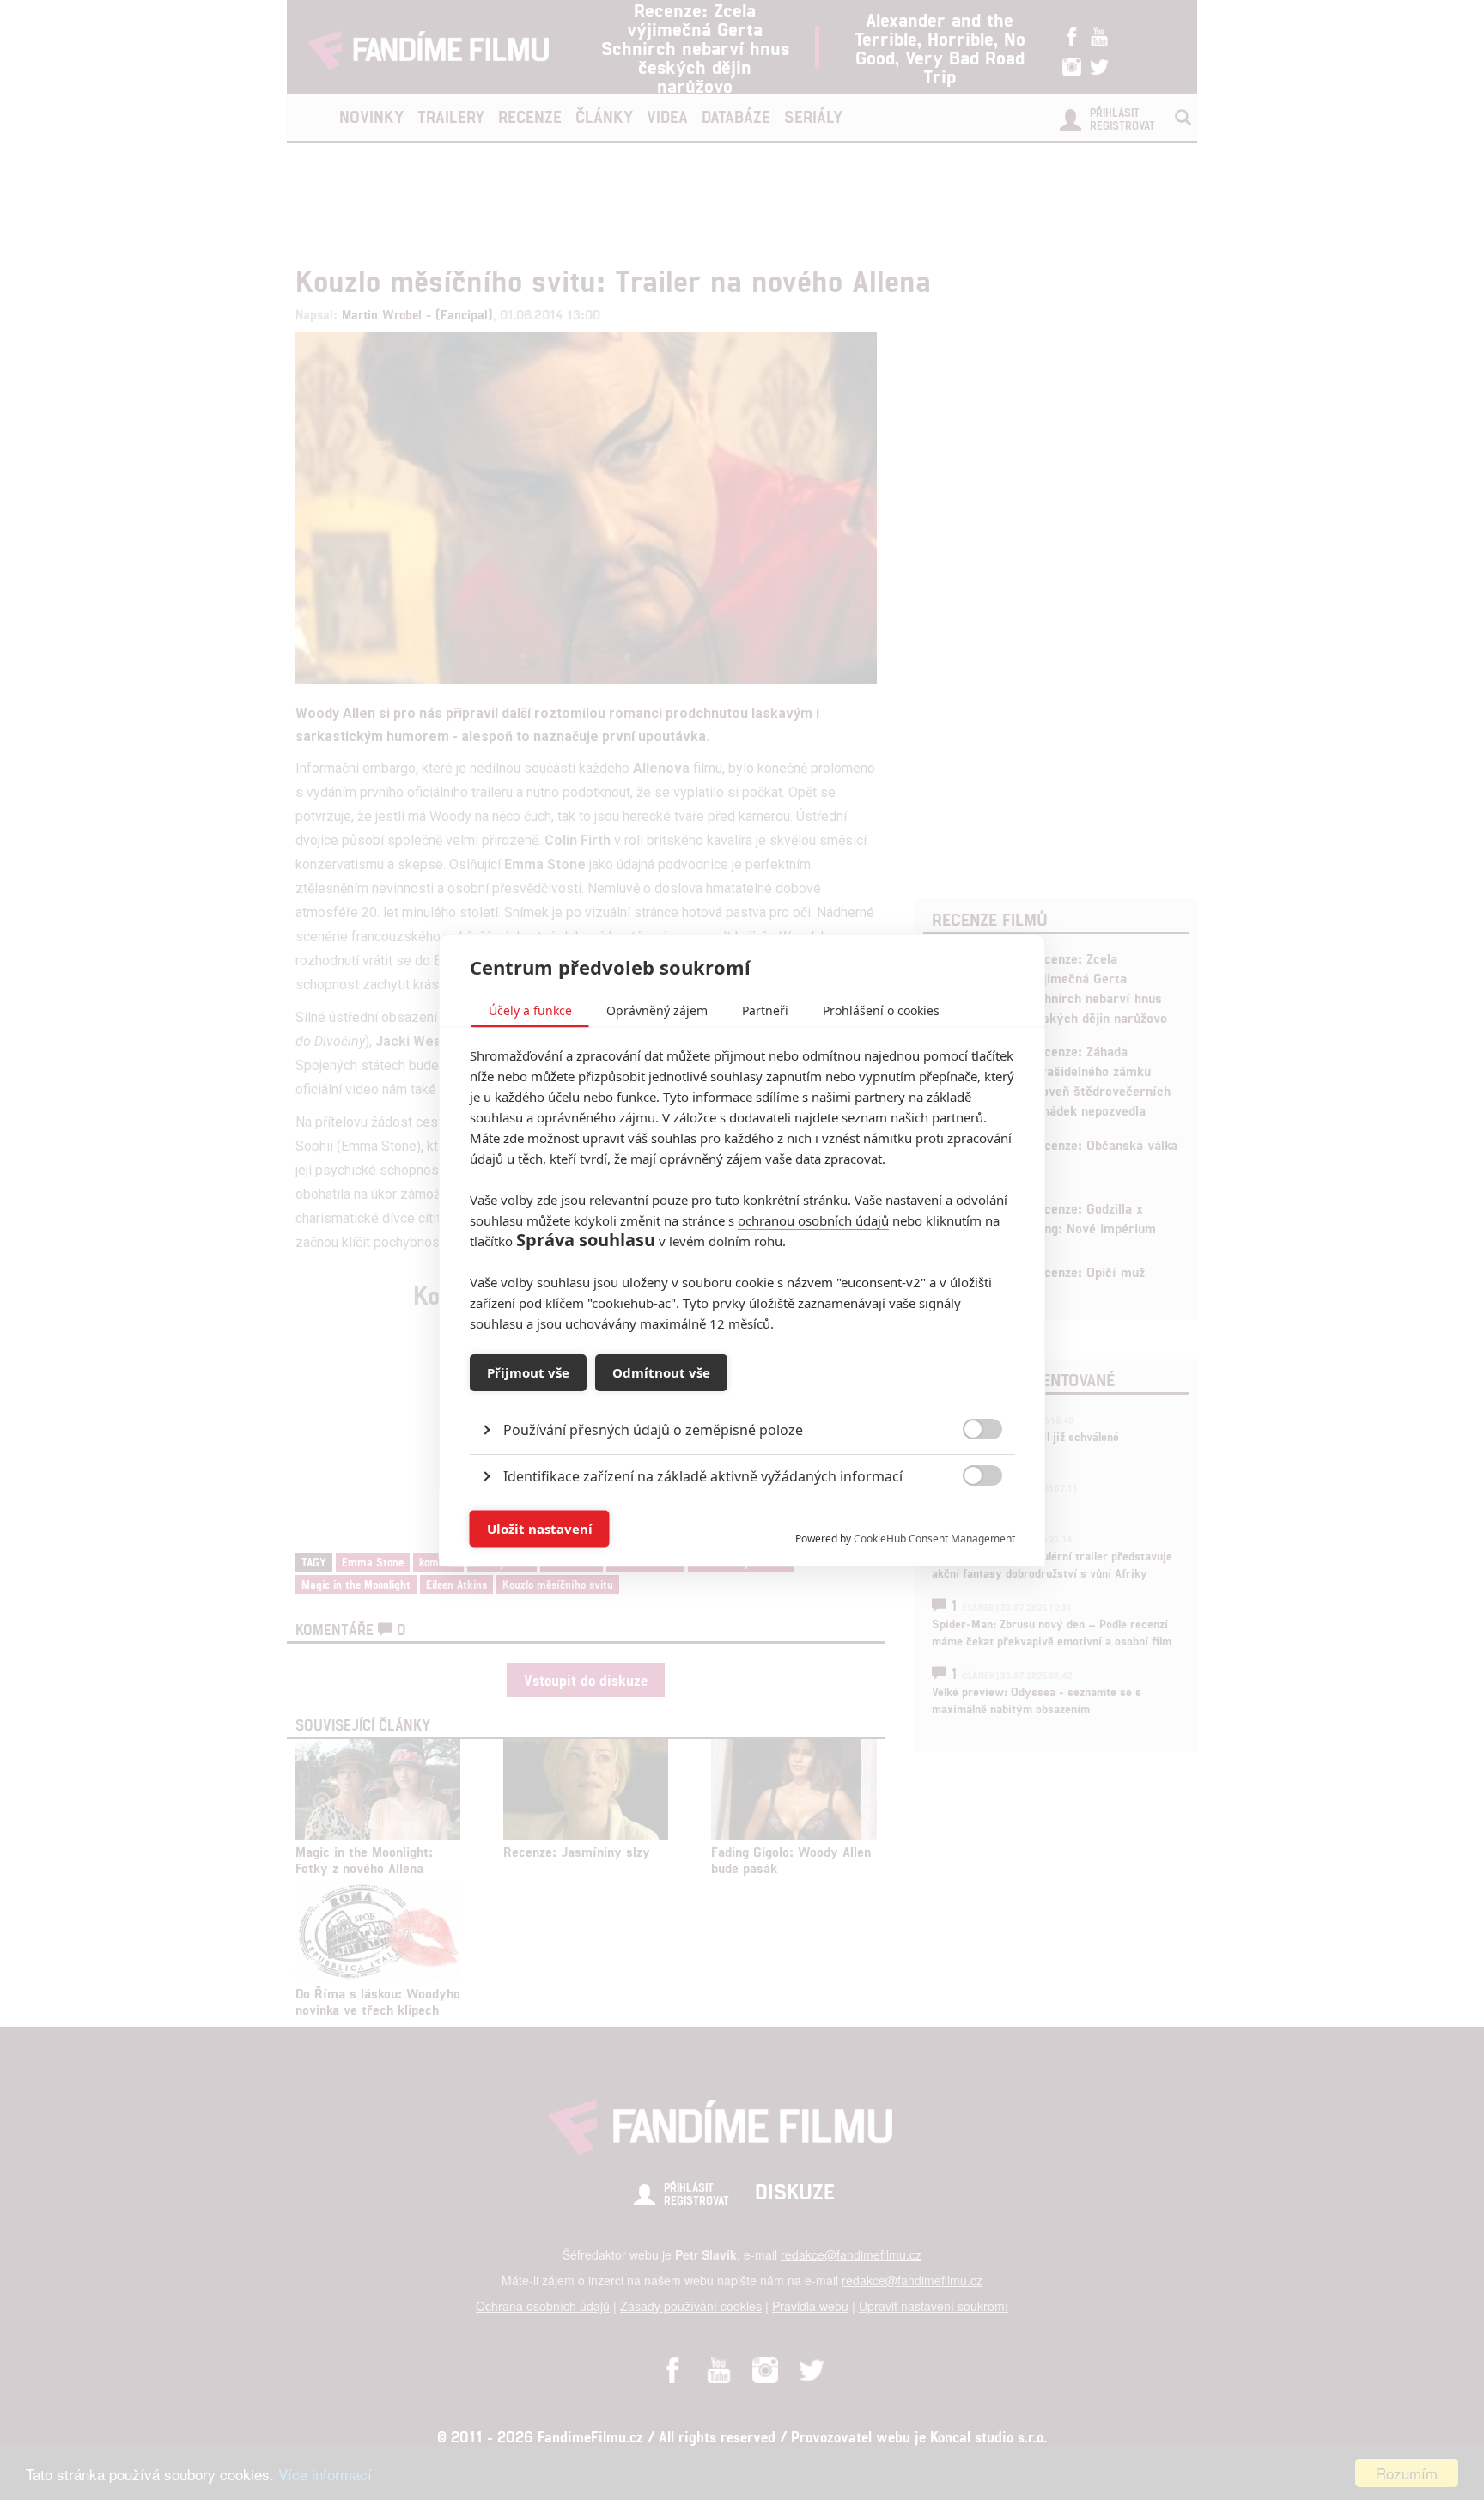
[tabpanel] (742, 1390)
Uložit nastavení (540, 1529)
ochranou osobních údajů (813, 1220)
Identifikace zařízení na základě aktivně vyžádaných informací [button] (703, 1475)
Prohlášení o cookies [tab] (881, 1010)
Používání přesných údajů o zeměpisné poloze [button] (653, 1429)
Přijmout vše (528, 1372)
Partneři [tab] (765, 1010)
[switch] (968, 1520)
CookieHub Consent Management (934, 1538)
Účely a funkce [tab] (530, 1010)
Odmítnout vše (661, 1372)
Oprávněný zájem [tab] (657, 1010)
